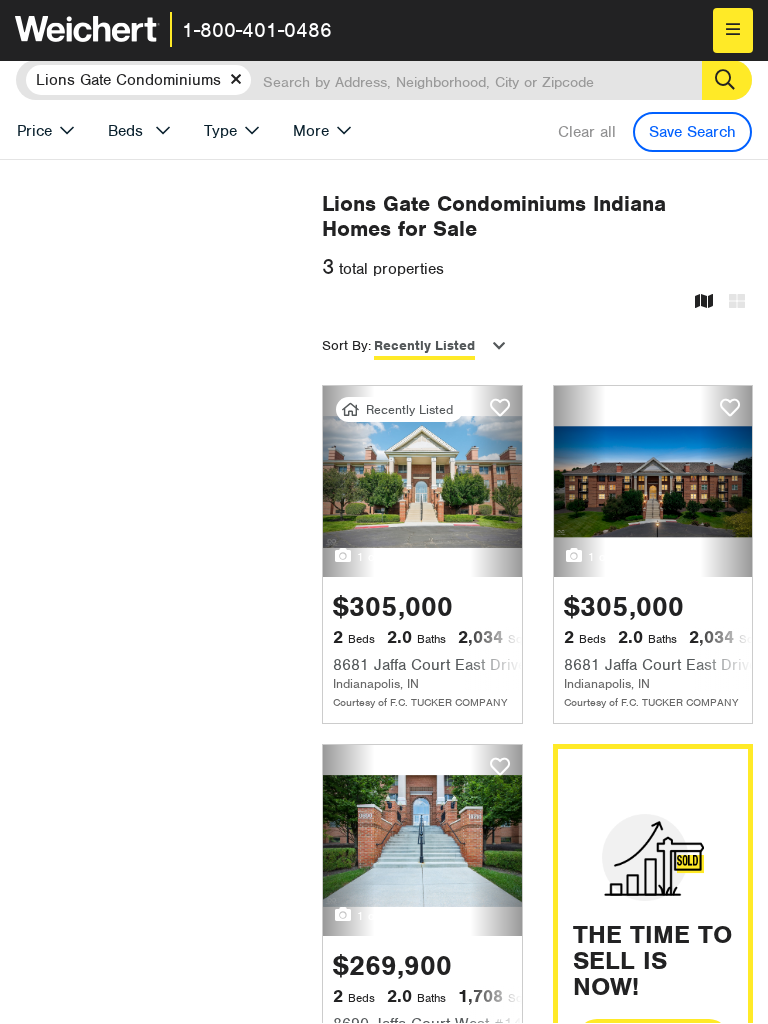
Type (220, 131)
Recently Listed (424, 345)
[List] (737, 302)
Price (34, 131)
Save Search (692, 132)
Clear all (587, 132)
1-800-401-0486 (257, 30)
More (311, 131)
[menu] (733, 30)
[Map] (704, 302)
